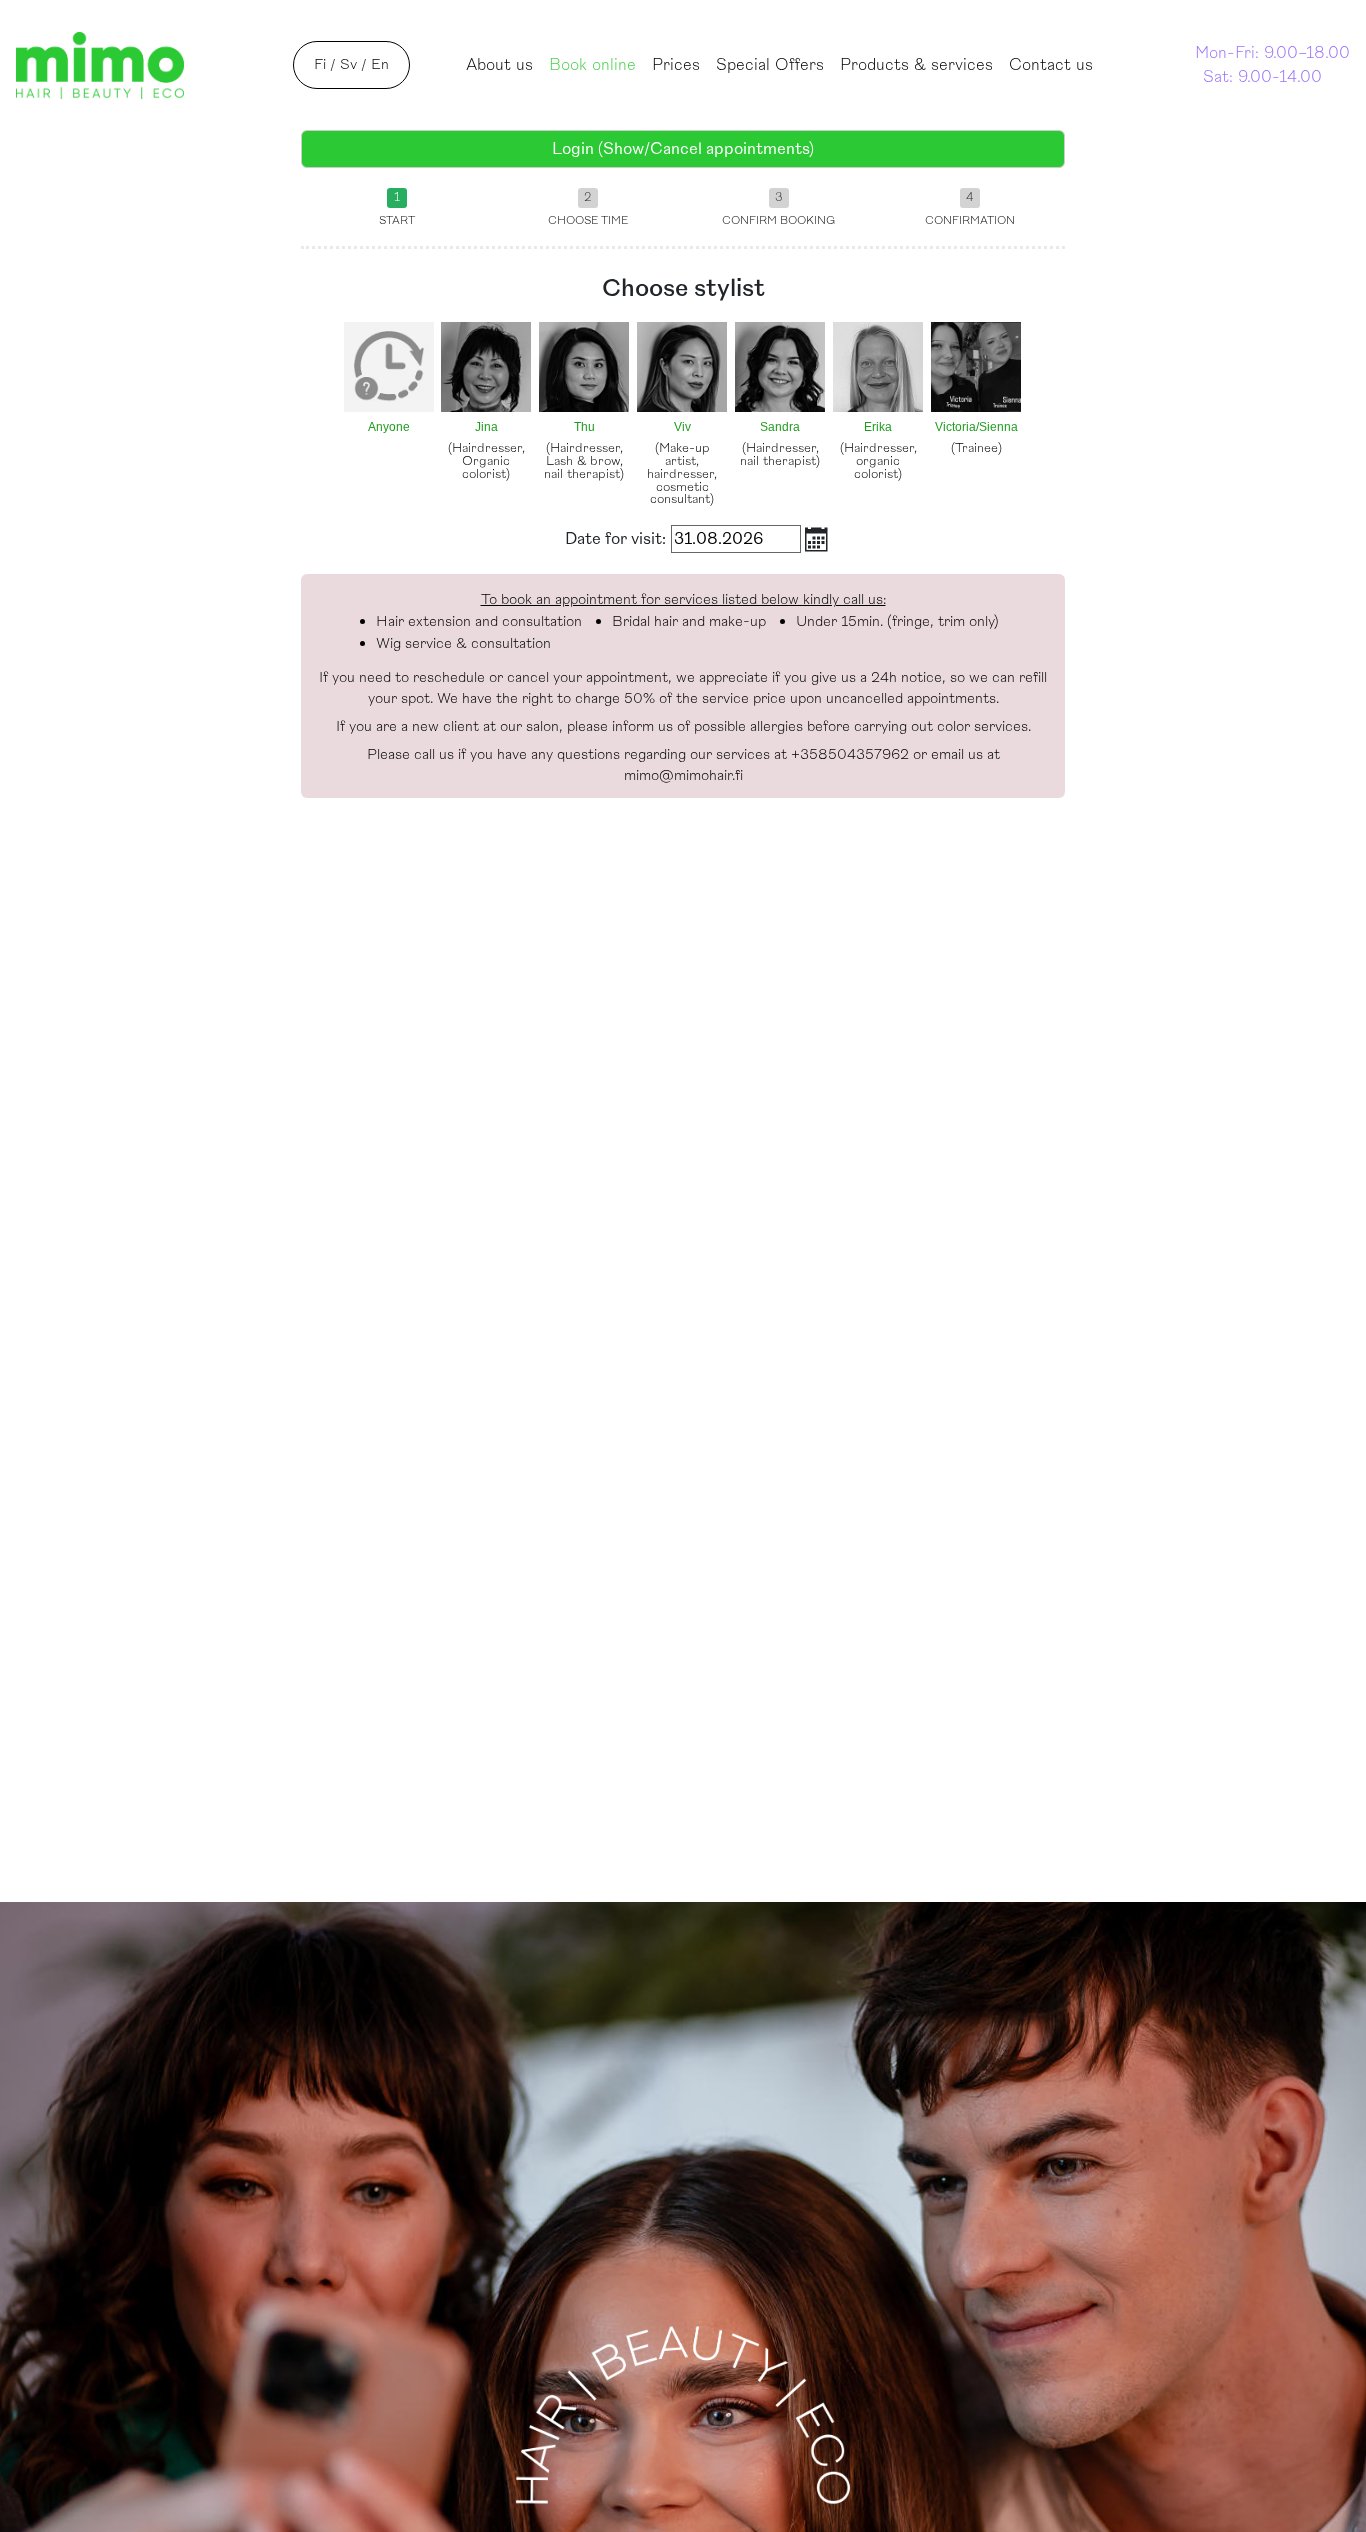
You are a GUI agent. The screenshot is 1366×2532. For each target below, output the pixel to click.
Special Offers (770, 65)
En (380, 64)
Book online (596, 64)
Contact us (1051, 65)
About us (499, 65)
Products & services (916, 65)
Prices (676, 65)
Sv (348, 64)
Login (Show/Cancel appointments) (683, 149)
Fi (320, 64)
